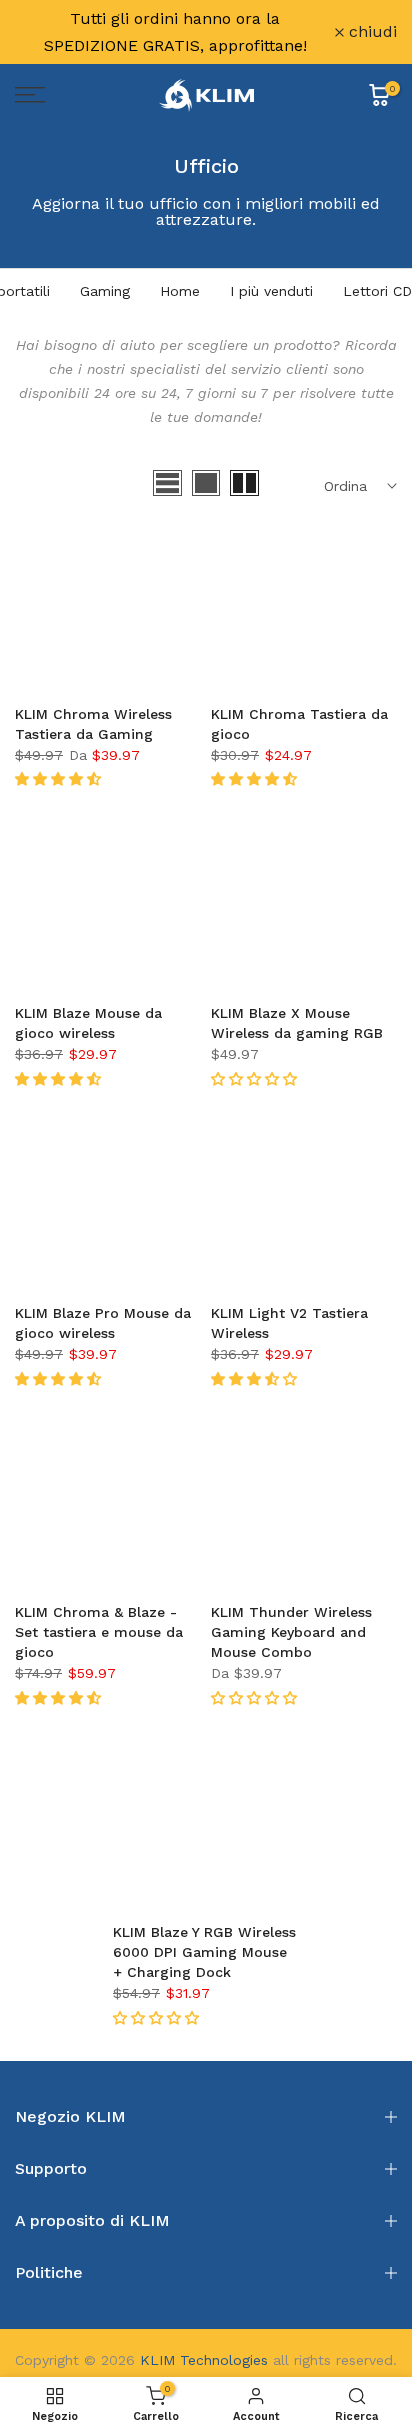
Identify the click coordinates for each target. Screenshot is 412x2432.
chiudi (370, 32)
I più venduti (271, 291)
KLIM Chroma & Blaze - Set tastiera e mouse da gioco (99, 1632)
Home (180, 291)
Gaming (105, 291)
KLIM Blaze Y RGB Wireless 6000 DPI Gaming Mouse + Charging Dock (204, 1952)
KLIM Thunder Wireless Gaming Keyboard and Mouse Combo (291, 1632)
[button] (60, 779)
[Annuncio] (175, 32)
